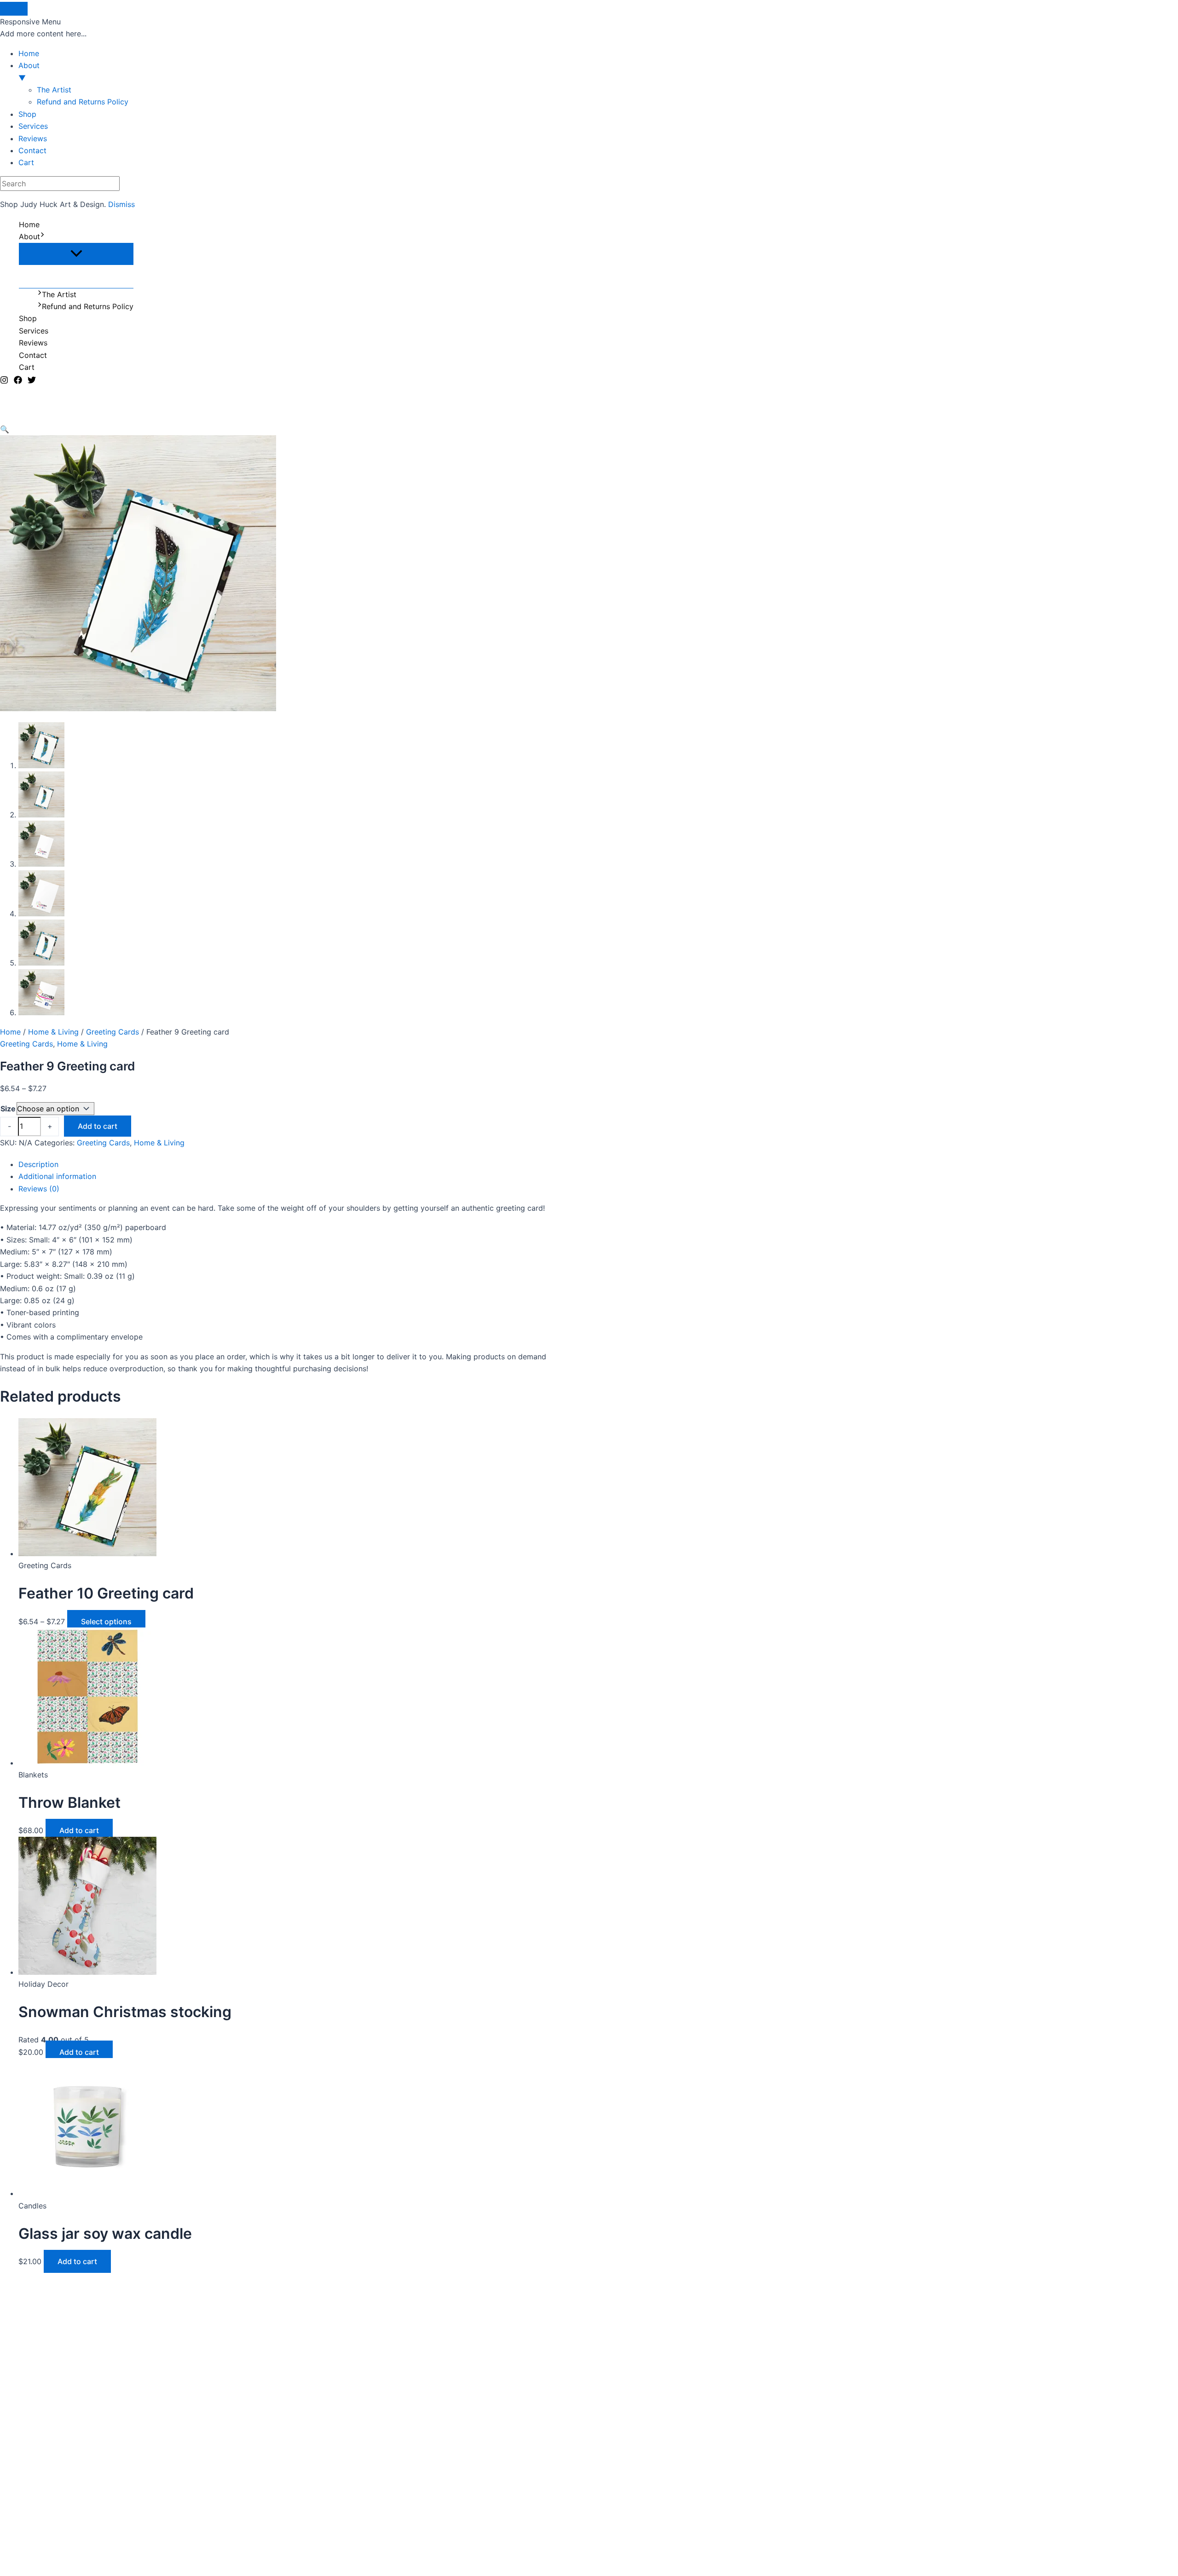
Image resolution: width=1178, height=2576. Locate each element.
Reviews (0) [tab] (39, 1189)
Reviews (33, 343)
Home (29, 224)
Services (34, 331)
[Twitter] (32, 381)
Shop (28, 318)
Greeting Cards (113, 1032)
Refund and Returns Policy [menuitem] (83, 102)
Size (8, 1109)
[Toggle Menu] (76, 254)
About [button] (29, 71)
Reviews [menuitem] (33, 138)
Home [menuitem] (29, 53)
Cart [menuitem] (26, 162)
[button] (42, 236)
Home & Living (53, 1032)
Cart (27, 367)
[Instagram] (4, 381)
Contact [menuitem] (32, 150)
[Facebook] (18, 381)
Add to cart (98, 1126)
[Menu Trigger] (14, 9)
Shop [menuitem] (27, 114)
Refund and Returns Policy (88, 306)
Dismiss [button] (121, 204)
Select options (106, 1621)
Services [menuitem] (33, 126)
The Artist (59, 294)
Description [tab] (38, 1164)
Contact (33, 355)
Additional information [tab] (57, 1176)
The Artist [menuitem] (54, 90)
